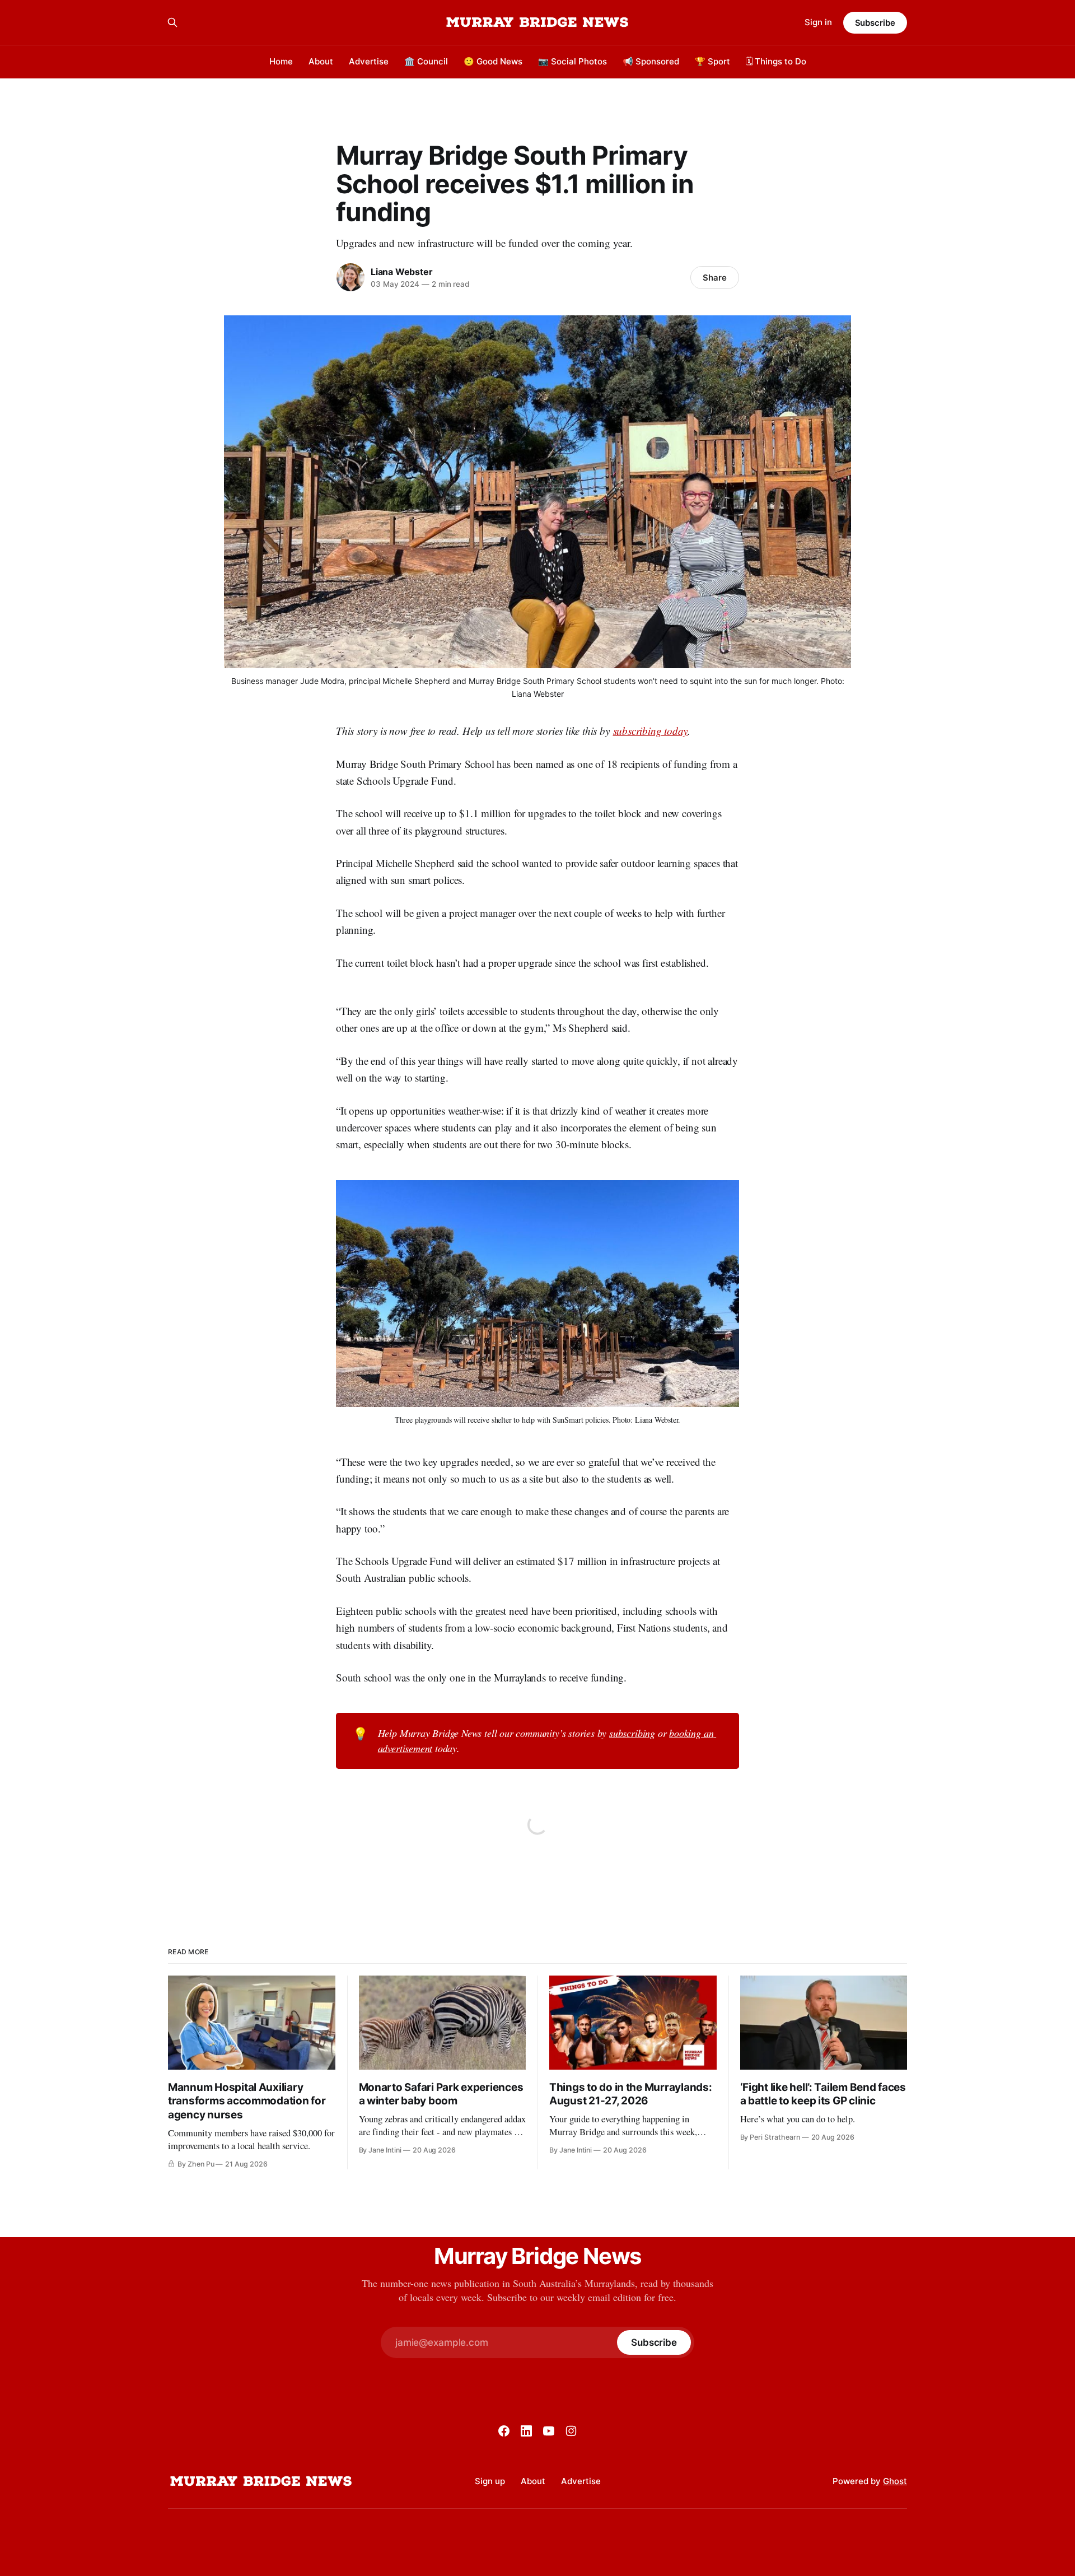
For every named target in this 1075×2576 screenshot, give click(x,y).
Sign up (490, 2481)
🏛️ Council (426, 61)
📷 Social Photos (572, 61)
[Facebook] (504, 2431)
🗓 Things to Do (776, 61)
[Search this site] (172, 22)
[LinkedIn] (526, 2431)
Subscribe (875, 23)
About (321, 61)
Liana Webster (401, 272)
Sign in (818, 22)
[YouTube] (549, 2431)
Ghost (895, 2481)
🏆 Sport (712, 61)
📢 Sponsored (651, 61)
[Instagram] (571, 2431)
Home (281, 61)
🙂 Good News (493, 61)
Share (715, 278)
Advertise (369, 61)
